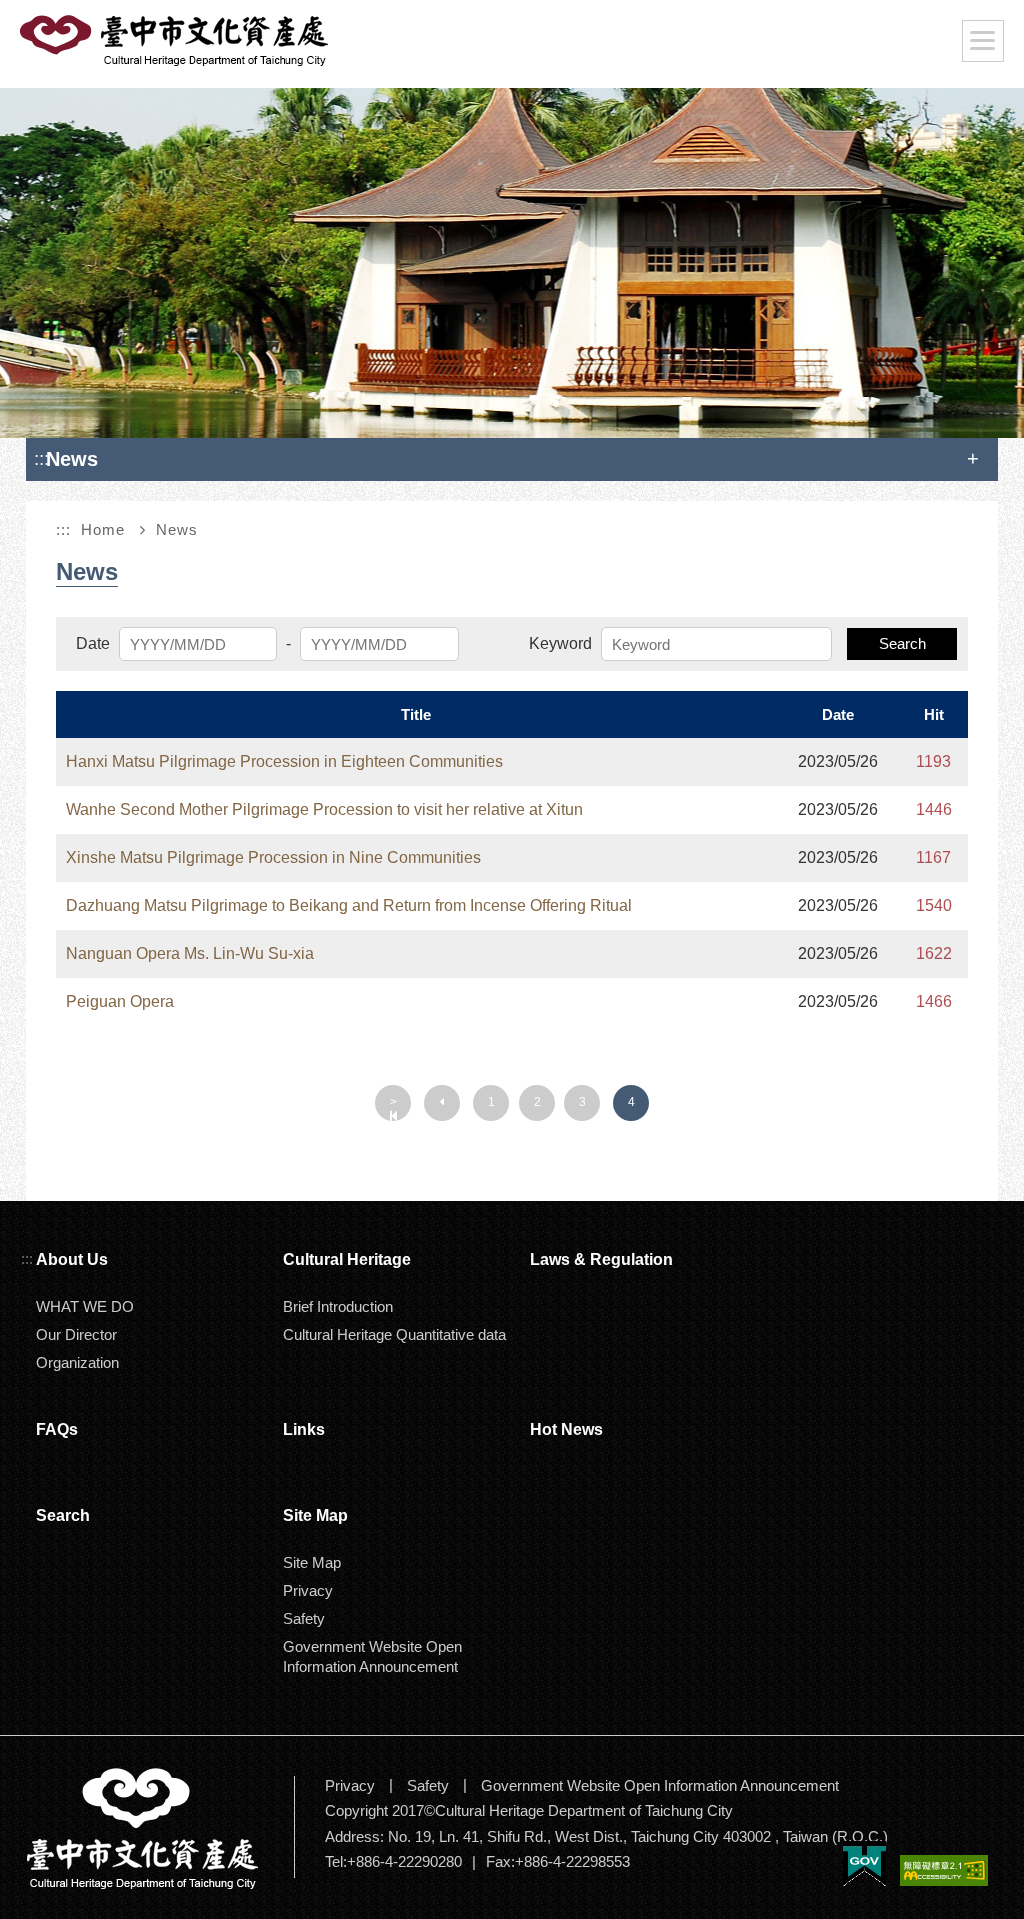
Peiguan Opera (120, 1001)
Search (902, 643)
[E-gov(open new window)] (864, 1865)
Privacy (308, 1590)
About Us (72, 1259)
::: (41, 458)
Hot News (566, 1429)
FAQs (57, 1429)
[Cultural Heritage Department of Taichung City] (158, 1827)
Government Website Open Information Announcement (372, 1656)
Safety (304, 1618)
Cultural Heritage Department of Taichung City (176, 41)
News (177, 529)
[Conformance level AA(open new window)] (944, 1872)
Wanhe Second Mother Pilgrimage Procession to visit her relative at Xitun (324, 809)
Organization (77, 1362)
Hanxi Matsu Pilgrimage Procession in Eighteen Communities (284, 761)
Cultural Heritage (347, 1259)
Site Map (312, 1562)
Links (304, 1429)
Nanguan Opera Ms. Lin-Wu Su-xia (190, 953)
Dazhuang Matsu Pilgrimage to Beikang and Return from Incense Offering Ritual (349, 905)
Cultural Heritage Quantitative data (394, 1334)
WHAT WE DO (85, 1306)
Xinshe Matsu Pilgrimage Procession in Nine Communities (273, 857)
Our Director (76, 1334)
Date (93, 643)
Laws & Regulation (601, 1259)
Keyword (560, 643)
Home (103, 529)
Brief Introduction (338, 1306)
